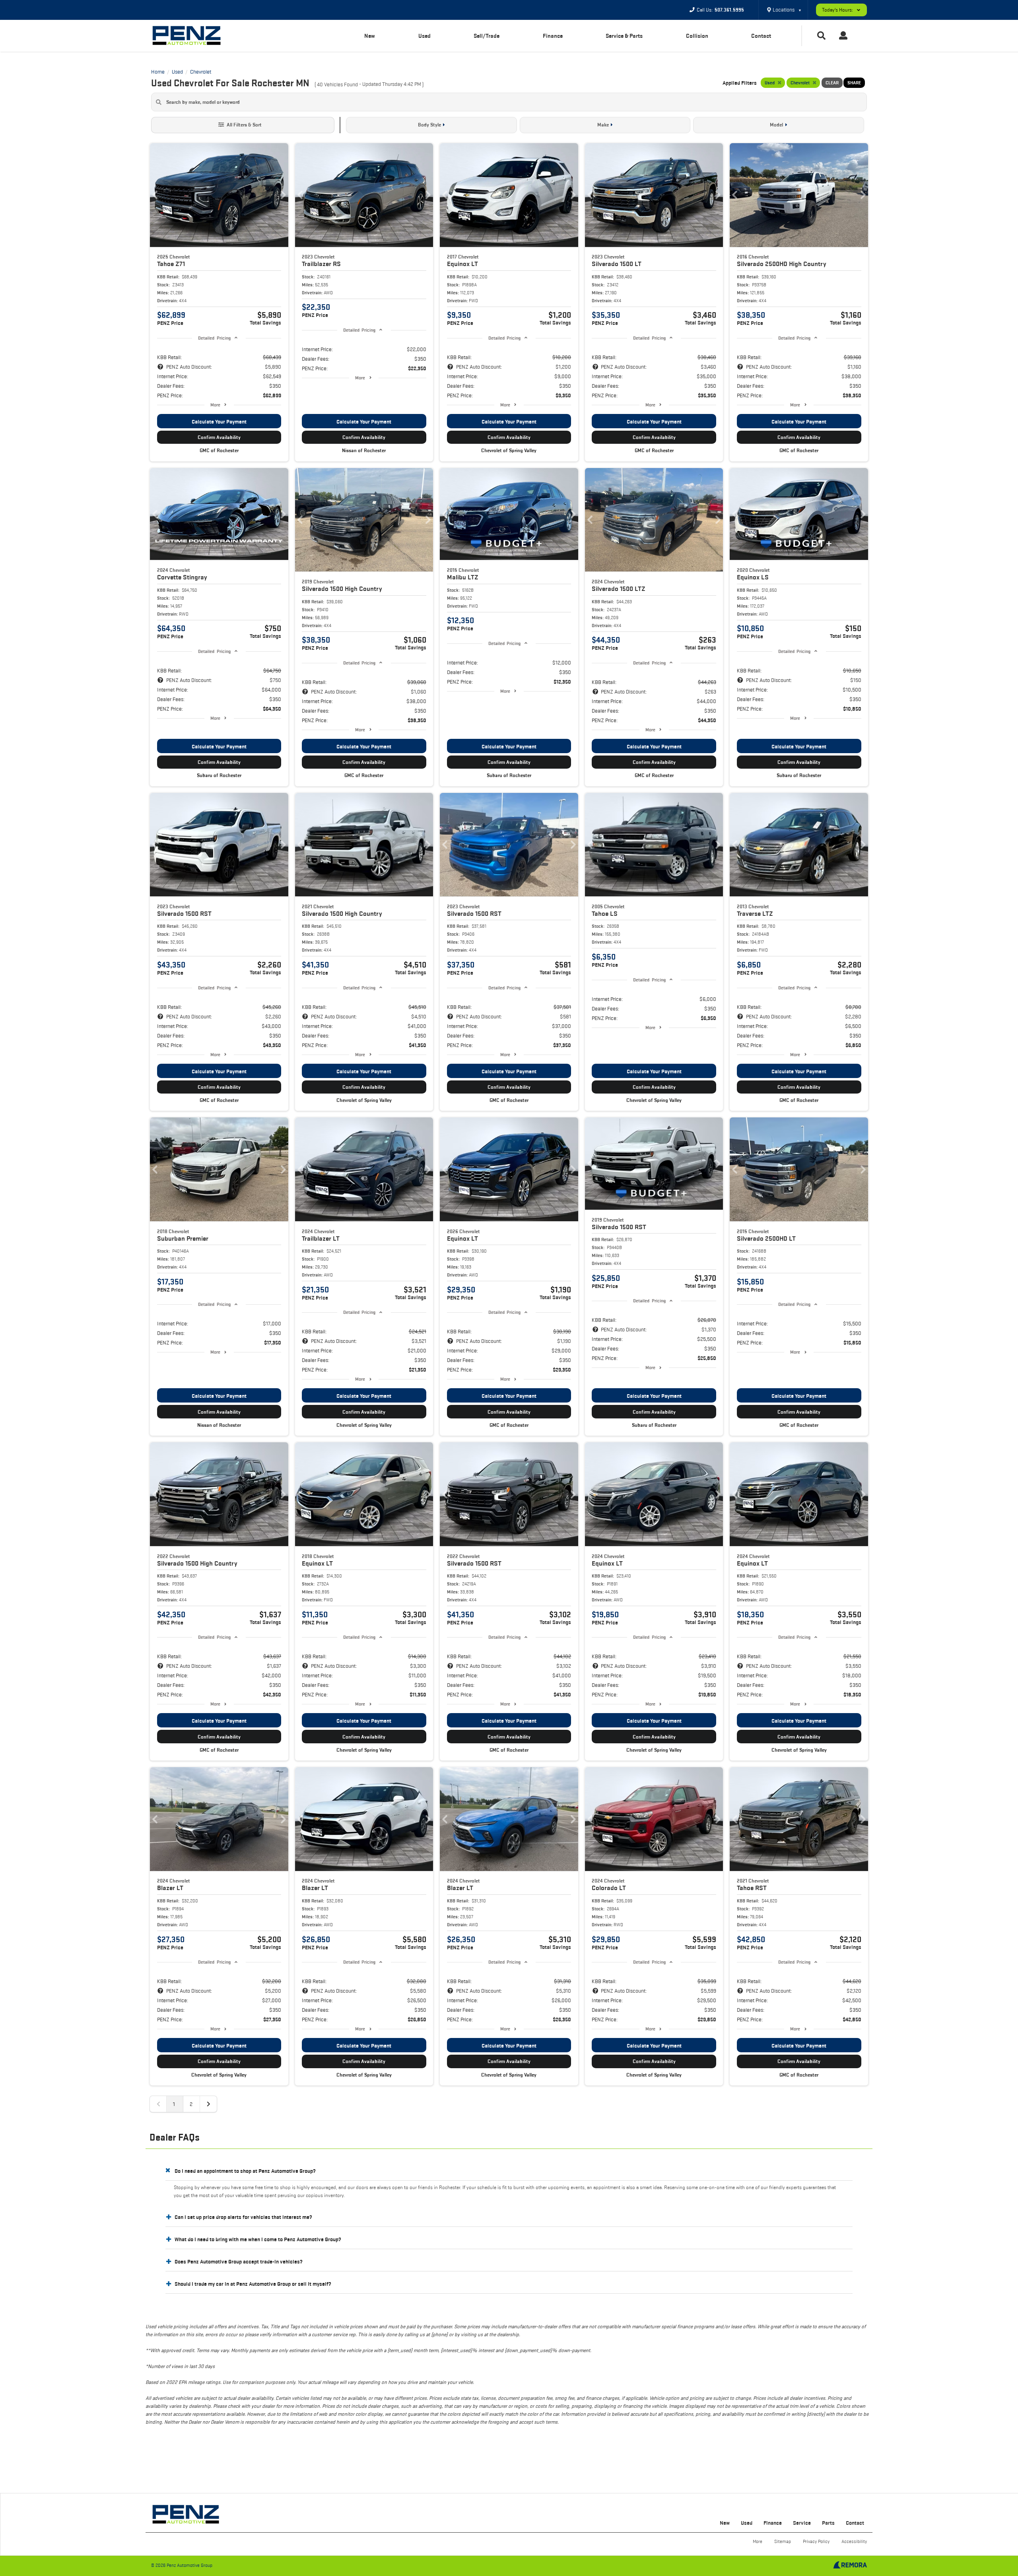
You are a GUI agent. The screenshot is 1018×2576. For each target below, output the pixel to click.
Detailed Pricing (214, 338)
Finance (553, 36)
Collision (697, 36)
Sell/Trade (487, 36)
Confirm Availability (219, 437)
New (370, 36)
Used (424, 36)
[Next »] (208, 2104)
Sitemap (783, 2541)
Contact (761, 36)
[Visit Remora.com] (850, 2566)
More (215, 405)
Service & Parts (624, 36)
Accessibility (854, 2541)
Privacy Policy (816, 2541)
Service (802, 2523)
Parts (828, 2523)
